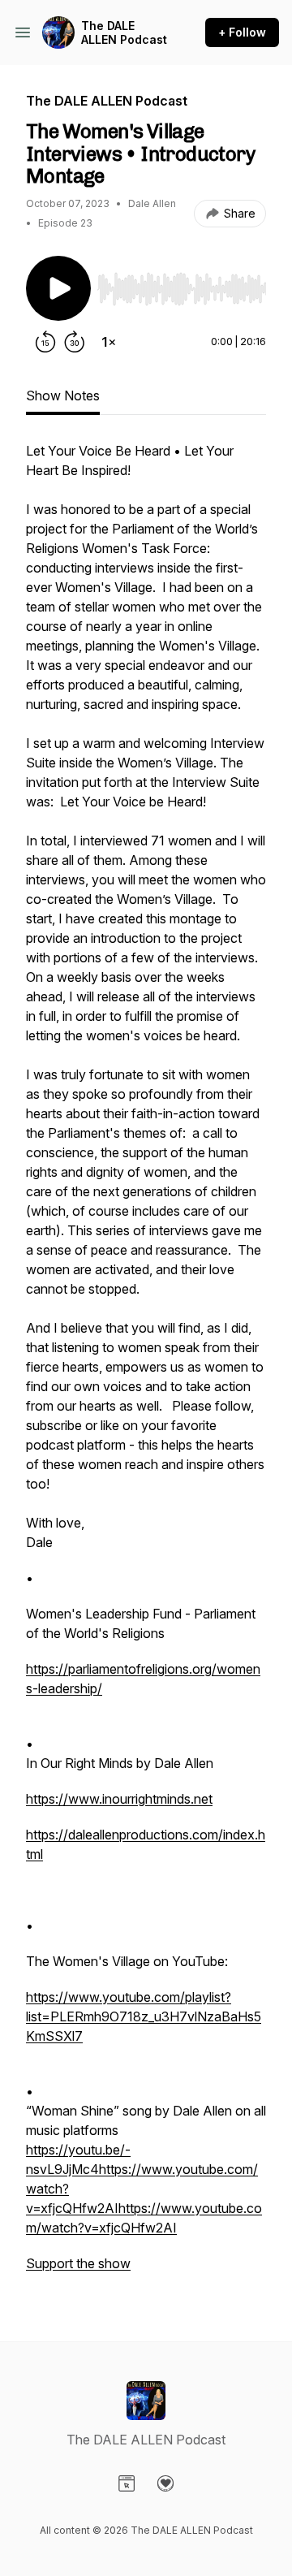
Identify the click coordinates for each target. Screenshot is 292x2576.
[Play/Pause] (58, 288)
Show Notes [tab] (63, 395)
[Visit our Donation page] (165, 2483)
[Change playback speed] (109, 342)
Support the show (78, 2263)
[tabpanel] (146, 1365)
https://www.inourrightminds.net (119, 1799)
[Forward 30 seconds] (75, 342)
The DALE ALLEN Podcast (124, 33)
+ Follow (242, 32)
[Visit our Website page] (127, 2483)
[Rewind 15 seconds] (45, 342)
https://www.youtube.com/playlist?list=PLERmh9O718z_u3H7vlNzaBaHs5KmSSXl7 (144, 2016)
